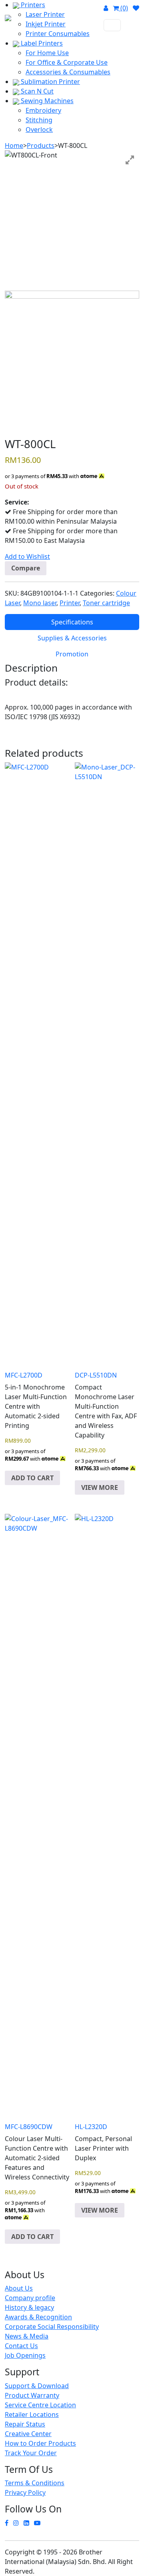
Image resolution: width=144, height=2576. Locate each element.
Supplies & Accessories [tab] (72, 638)
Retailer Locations (32, 2415)
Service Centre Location (40, 2405)
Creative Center (28, 2434)
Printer (70, 603)
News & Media (27, 2336)
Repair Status (25, 2424)
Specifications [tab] (72, 622)
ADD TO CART (32, 1478)
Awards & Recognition (38, 2317)
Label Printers (41, 43)
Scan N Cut (36, 91)
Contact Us (21, 2346)
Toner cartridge (106, 603)
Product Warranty (32, 2395)
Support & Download (37, 2386)
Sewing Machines (46, 101)
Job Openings (25, 2355)
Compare (26, 568)
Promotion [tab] (72, 654)
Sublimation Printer (50, 82)
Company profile (30, 2298)
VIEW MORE (100, 1487)
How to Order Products (40, 2443)
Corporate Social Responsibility (52, 2327)
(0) (123, 8)
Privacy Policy (25, 2492)
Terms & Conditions (35, 2483)
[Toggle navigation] (112, 25)
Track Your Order (31, 2453)
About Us (19, 2288)
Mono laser (40, 603)
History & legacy (29, 2307)
